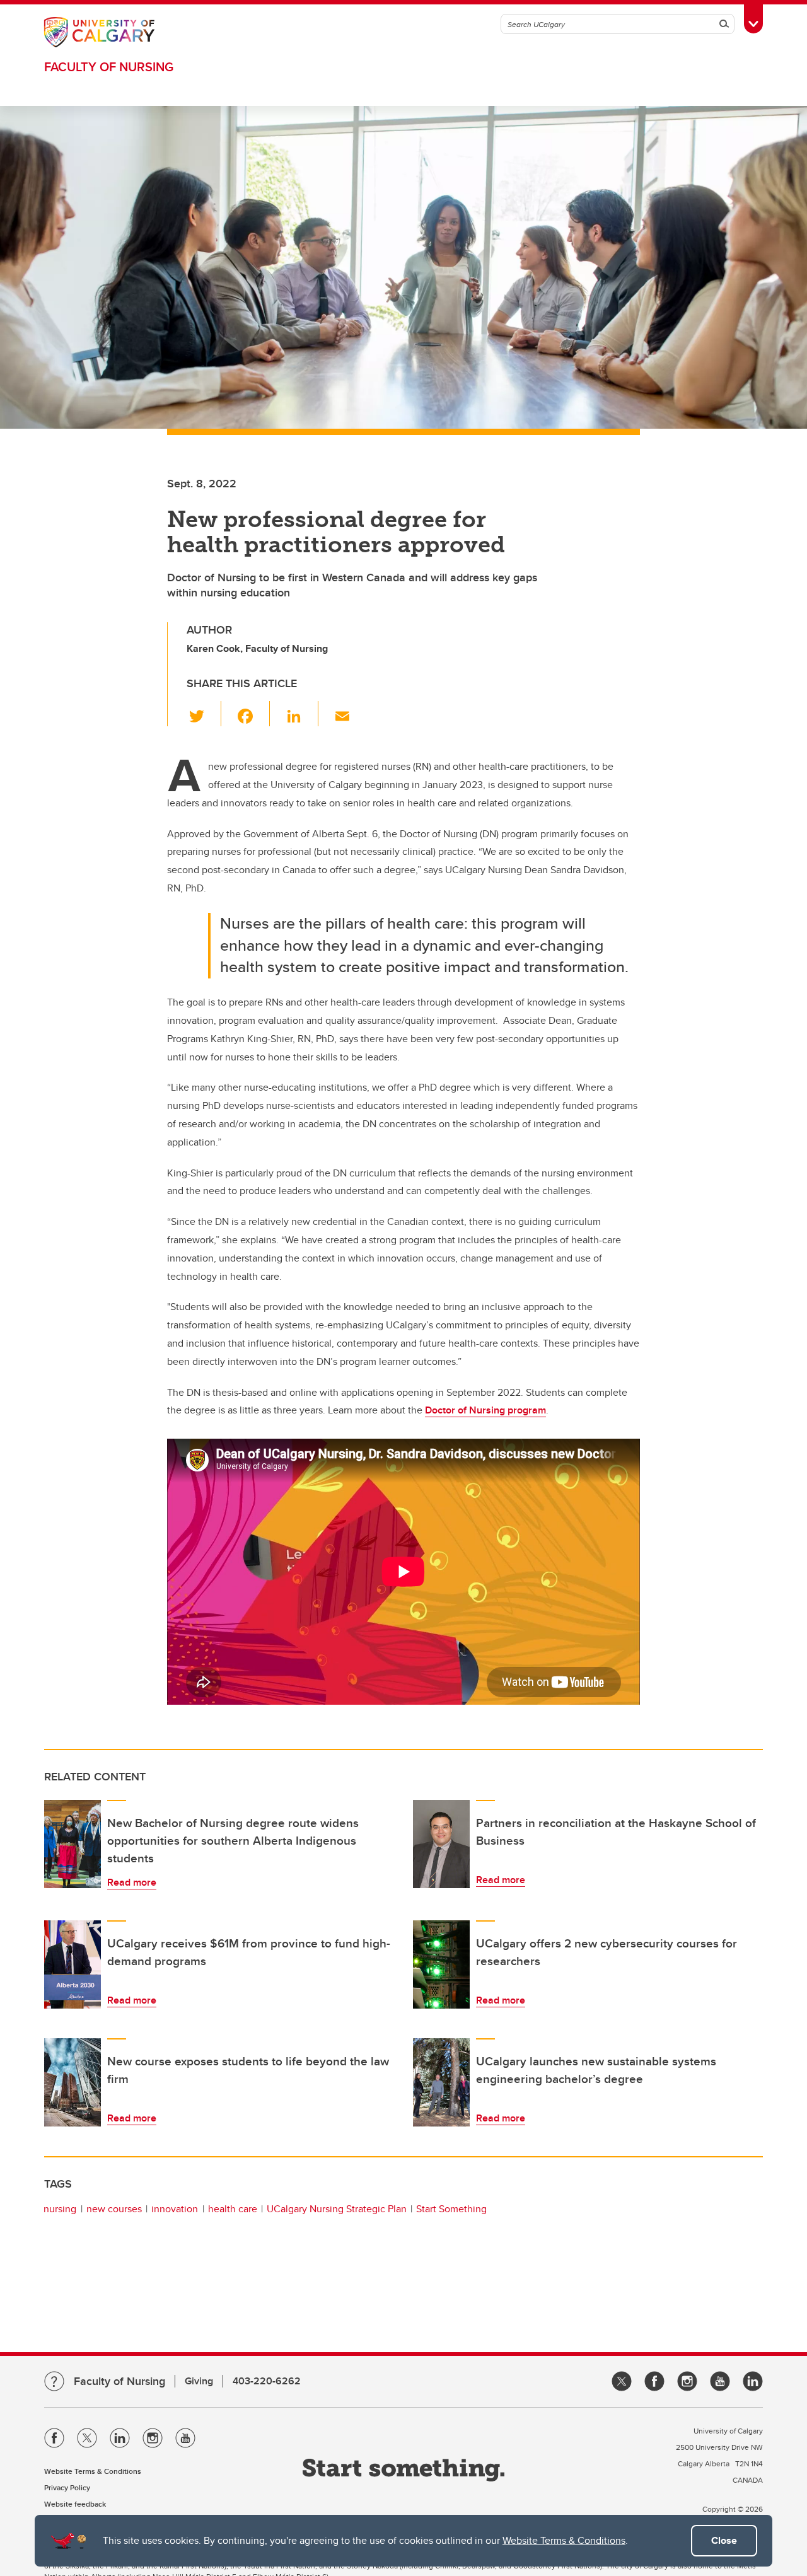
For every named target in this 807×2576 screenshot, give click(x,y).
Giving (199, 2381)
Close (724, 2540)
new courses (114, 2209)
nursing (60, 2209)
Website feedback (75, 2504)
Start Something (451, 2209)
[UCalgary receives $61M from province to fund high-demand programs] (73, 1964)
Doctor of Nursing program (485, 1410)
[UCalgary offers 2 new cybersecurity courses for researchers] (441, 1964)
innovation (175, 2209)
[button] (204, 714)
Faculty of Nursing (109, 67)
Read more (132, 1882)
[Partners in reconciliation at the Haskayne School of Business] (441, 1844)
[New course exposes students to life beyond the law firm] (73, 2082)
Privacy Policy (67, 2487)
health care (233, 2209)
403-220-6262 (267, 2381)
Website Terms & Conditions (564, 2540)
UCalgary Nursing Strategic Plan (337, 2209)
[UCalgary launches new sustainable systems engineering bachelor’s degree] (441, 2082)
